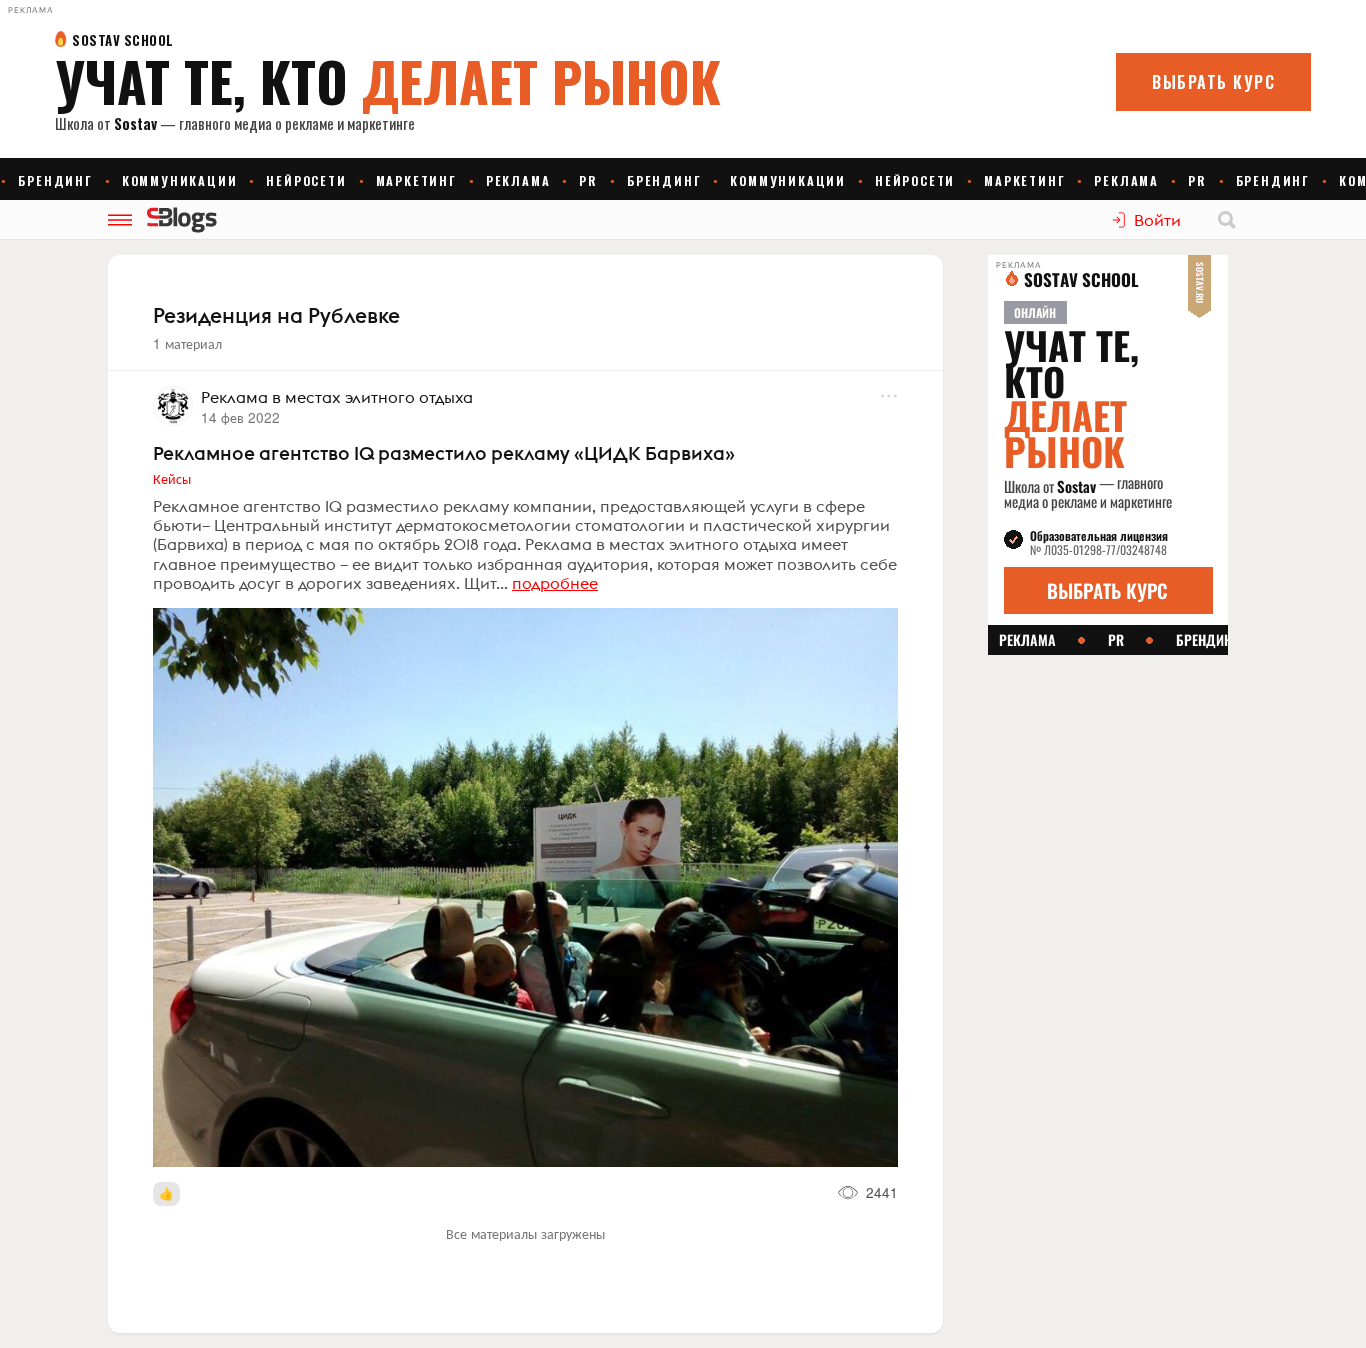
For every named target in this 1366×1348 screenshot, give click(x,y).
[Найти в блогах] (1227, 220)
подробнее (555, 583)
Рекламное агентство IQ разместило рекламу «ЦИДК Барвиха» (444, 453)
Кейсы (172, 478)
